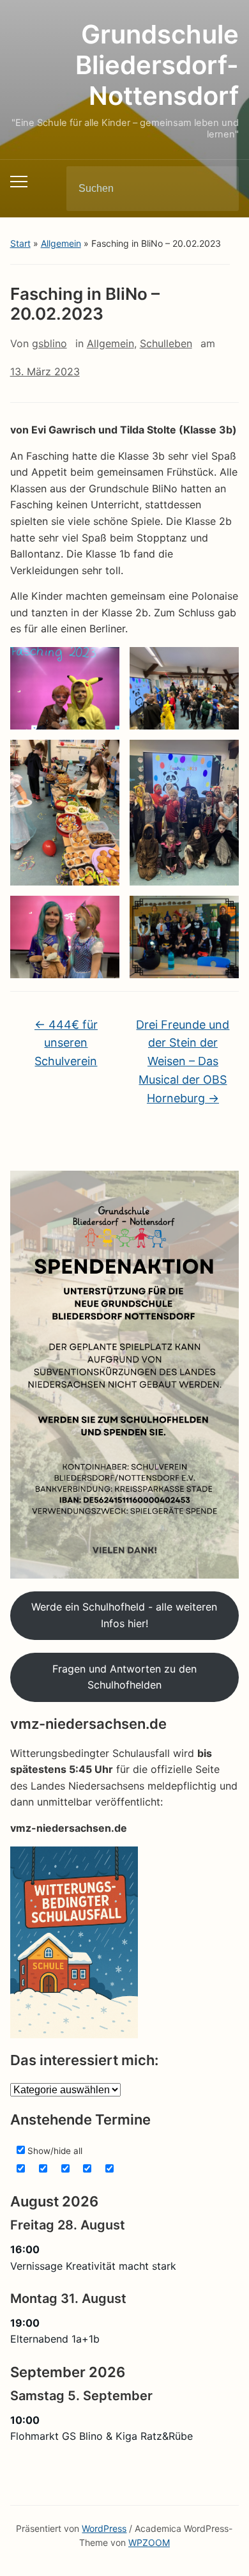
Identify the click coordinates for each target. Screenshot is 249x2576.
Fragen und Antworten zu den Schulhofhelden (124, 1677)
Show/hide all (54, 2151)
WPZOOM (149, 2542)
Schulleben (166, 343)
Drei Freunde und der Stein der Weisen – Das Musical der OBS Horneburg (183, 1061)
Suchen (218, 189)
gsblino (49, 343)
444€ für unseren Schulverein (66, 1043)
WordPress (104, 2528)
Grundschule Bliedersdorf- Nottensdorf (157, 65)
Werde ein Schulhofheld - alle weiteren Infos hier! (124, 1615)
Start (20, 243)
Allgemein (61, 243)
